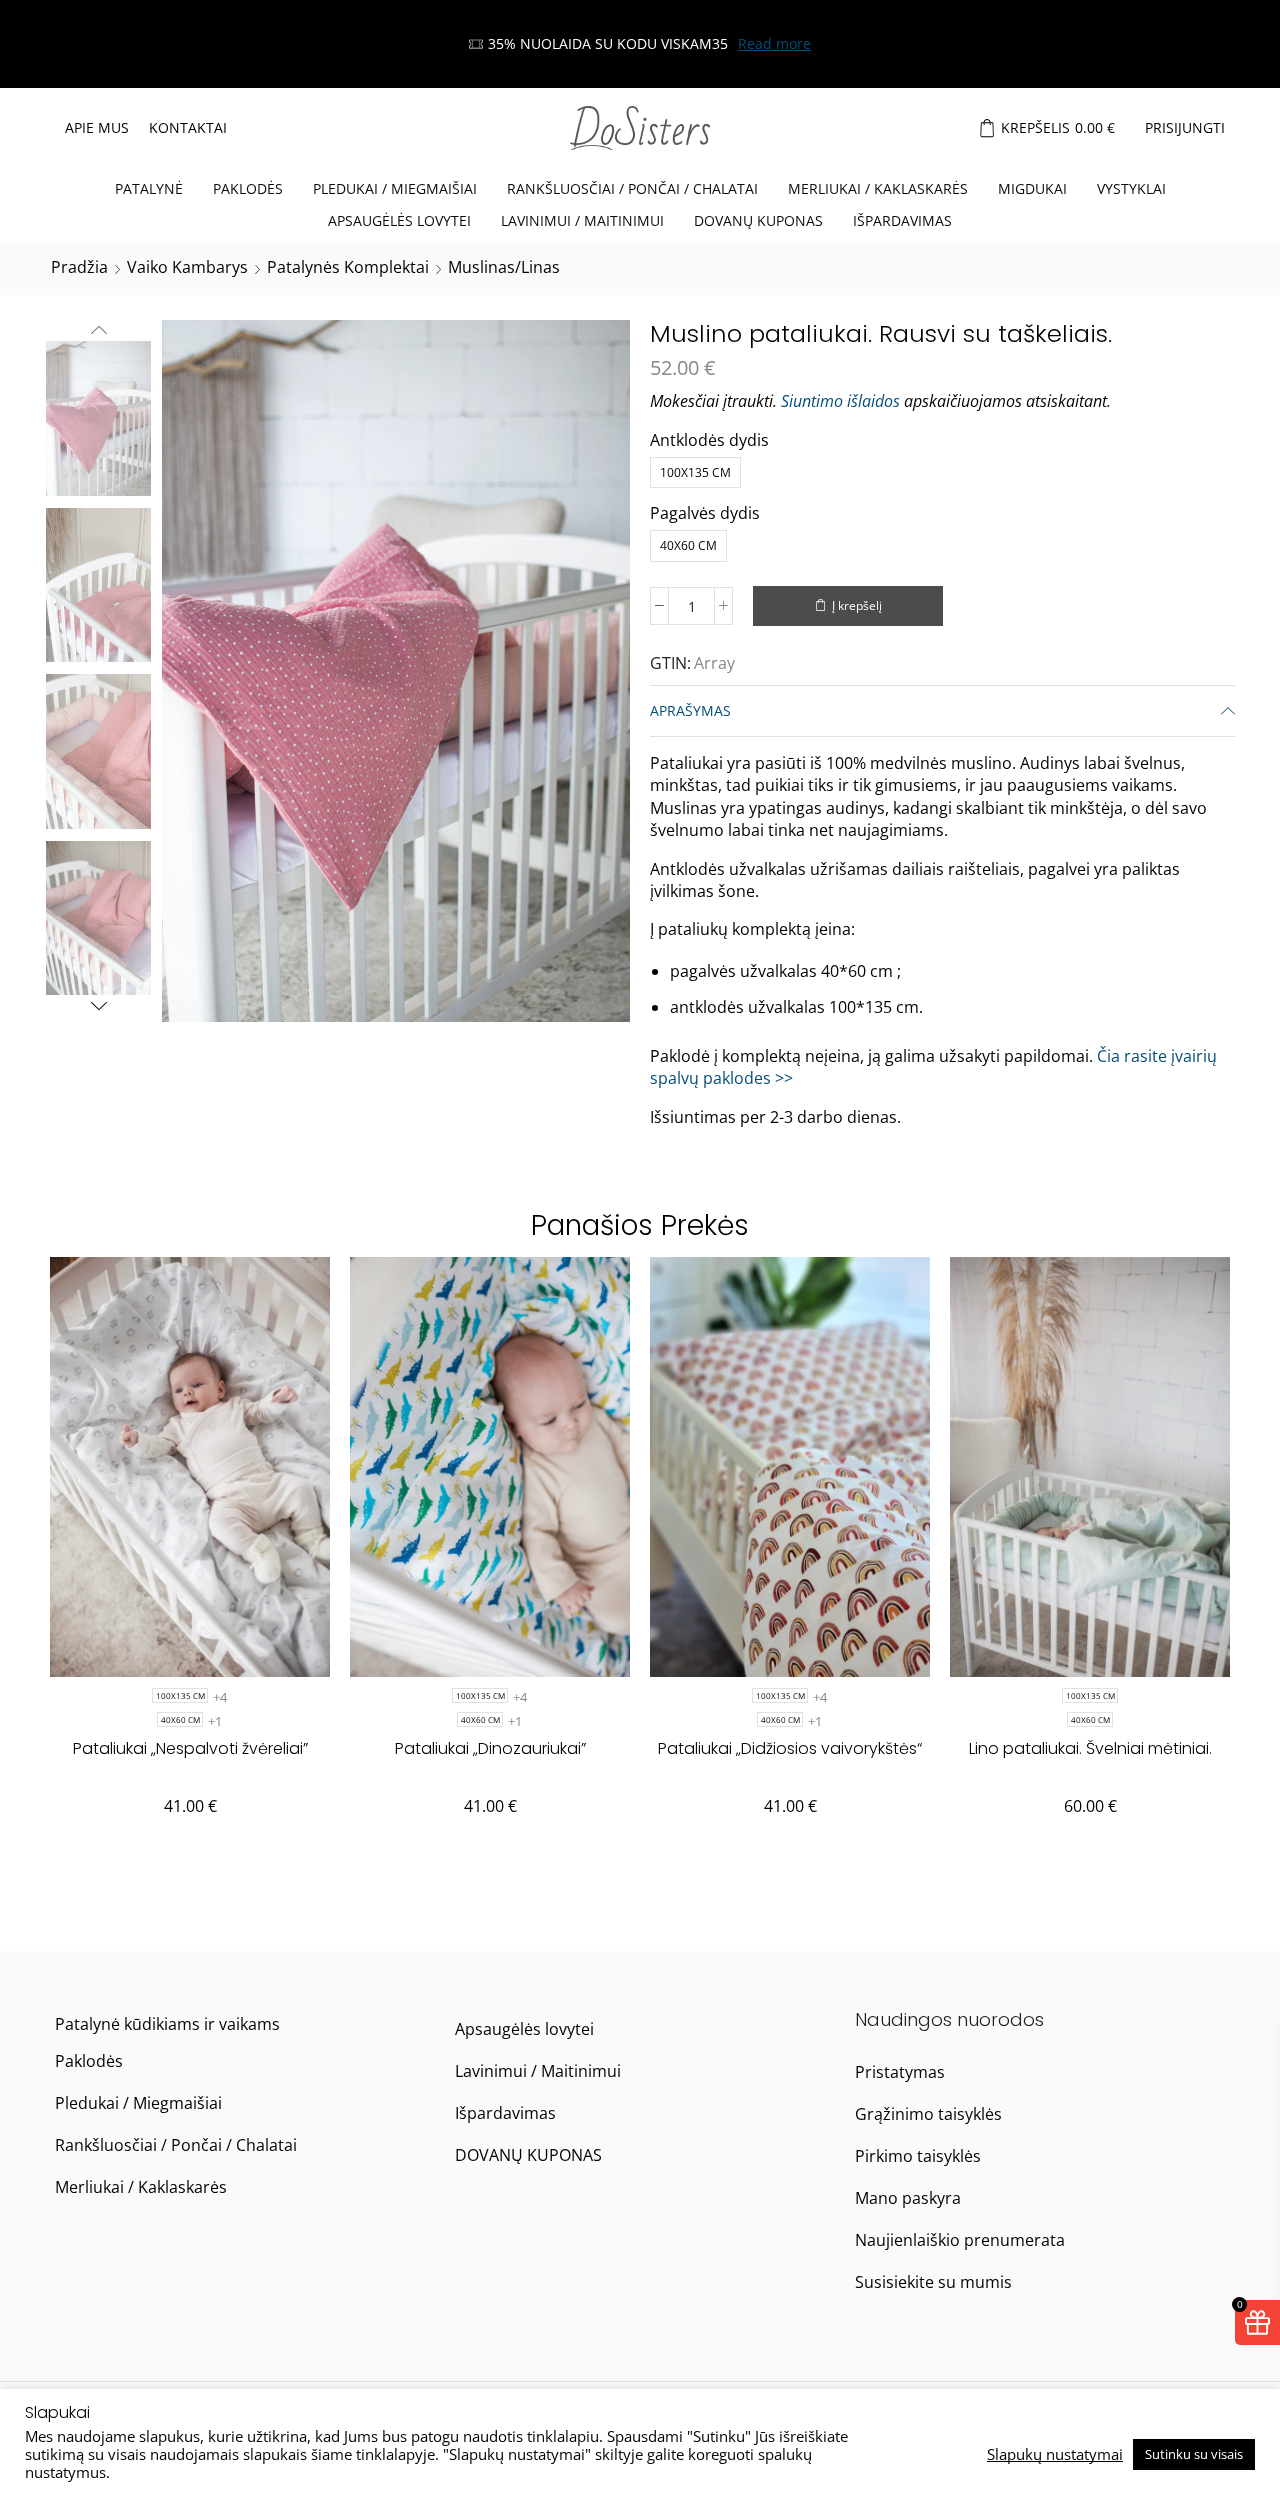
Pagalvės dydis (705, 513)
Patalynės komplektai (348, 267)
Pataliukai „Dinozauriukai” (490, 1748)
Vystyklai (1131, 188)
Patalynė (149, 188)
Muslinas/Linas (504, 267)
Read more (774, 43)
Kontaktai (188, 127)
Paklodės (248, 188)
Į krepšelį (857, 605)
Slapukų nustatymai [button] (1055, 2454)
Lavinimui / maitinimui (582, 220)
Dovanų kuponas (758, 220)
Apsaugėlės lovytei (399, 220)
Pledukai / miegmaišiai (395, 188)
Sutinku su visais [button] (1194, 2454)
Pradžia (79, 267)
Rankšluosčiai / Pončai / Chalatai (632, 188)
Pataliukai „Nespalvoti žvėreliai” (190, 1748)
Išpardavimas (902, 220)
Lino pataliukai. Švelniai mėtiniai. (1090, 1748)
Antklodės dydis (709, 440)
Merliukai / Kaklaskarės (878, 188)
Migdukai (1032, 188)
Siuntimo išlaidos (840, 401)
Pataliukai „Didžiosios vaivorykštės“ (790, 1748)
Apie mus (97, 127)
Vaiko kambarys (187, 267)
